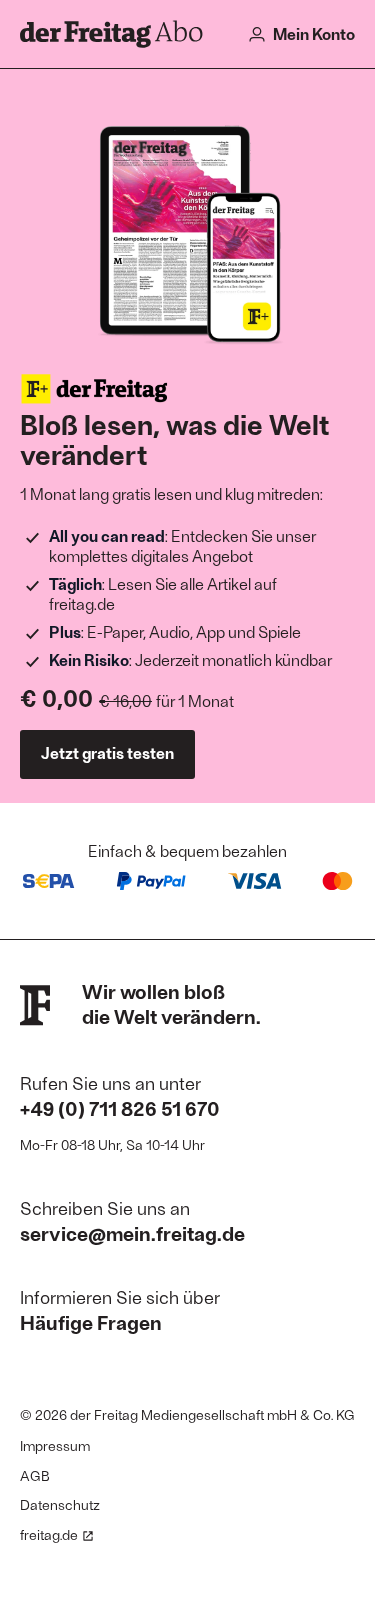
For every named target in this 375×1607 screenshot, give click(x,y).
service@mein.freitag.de (132, 1233)
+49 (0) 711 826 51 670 (120, 1108)
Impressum (55, 1445)
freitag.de (49, 1534)
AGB (35, 1475)
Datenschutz (60, 1504)
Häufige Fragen (91, 1322)
